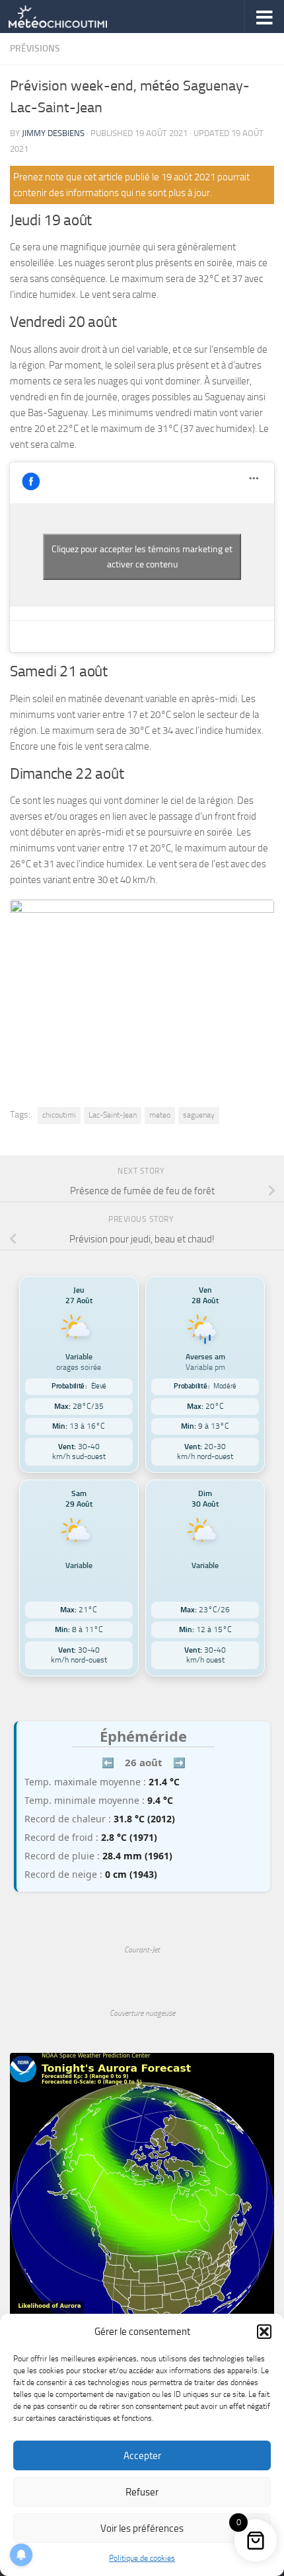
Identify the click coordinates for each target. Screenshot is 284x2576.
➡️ (179, 1762)
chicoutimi (59, 1115)
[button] (264, 2332)
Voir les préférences (142, 2528)
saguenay (199, 1115)
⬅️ (108, 1762)
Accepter (142, 2456)
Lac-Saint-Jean (113, 1115)
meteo (160, 1115)
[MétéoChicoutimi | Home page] (74, 17)
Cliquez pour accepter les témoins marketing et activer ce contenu (142, 557)
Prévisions (35, 49)
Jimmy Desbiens (53, 133)
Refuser (142, 2492)
